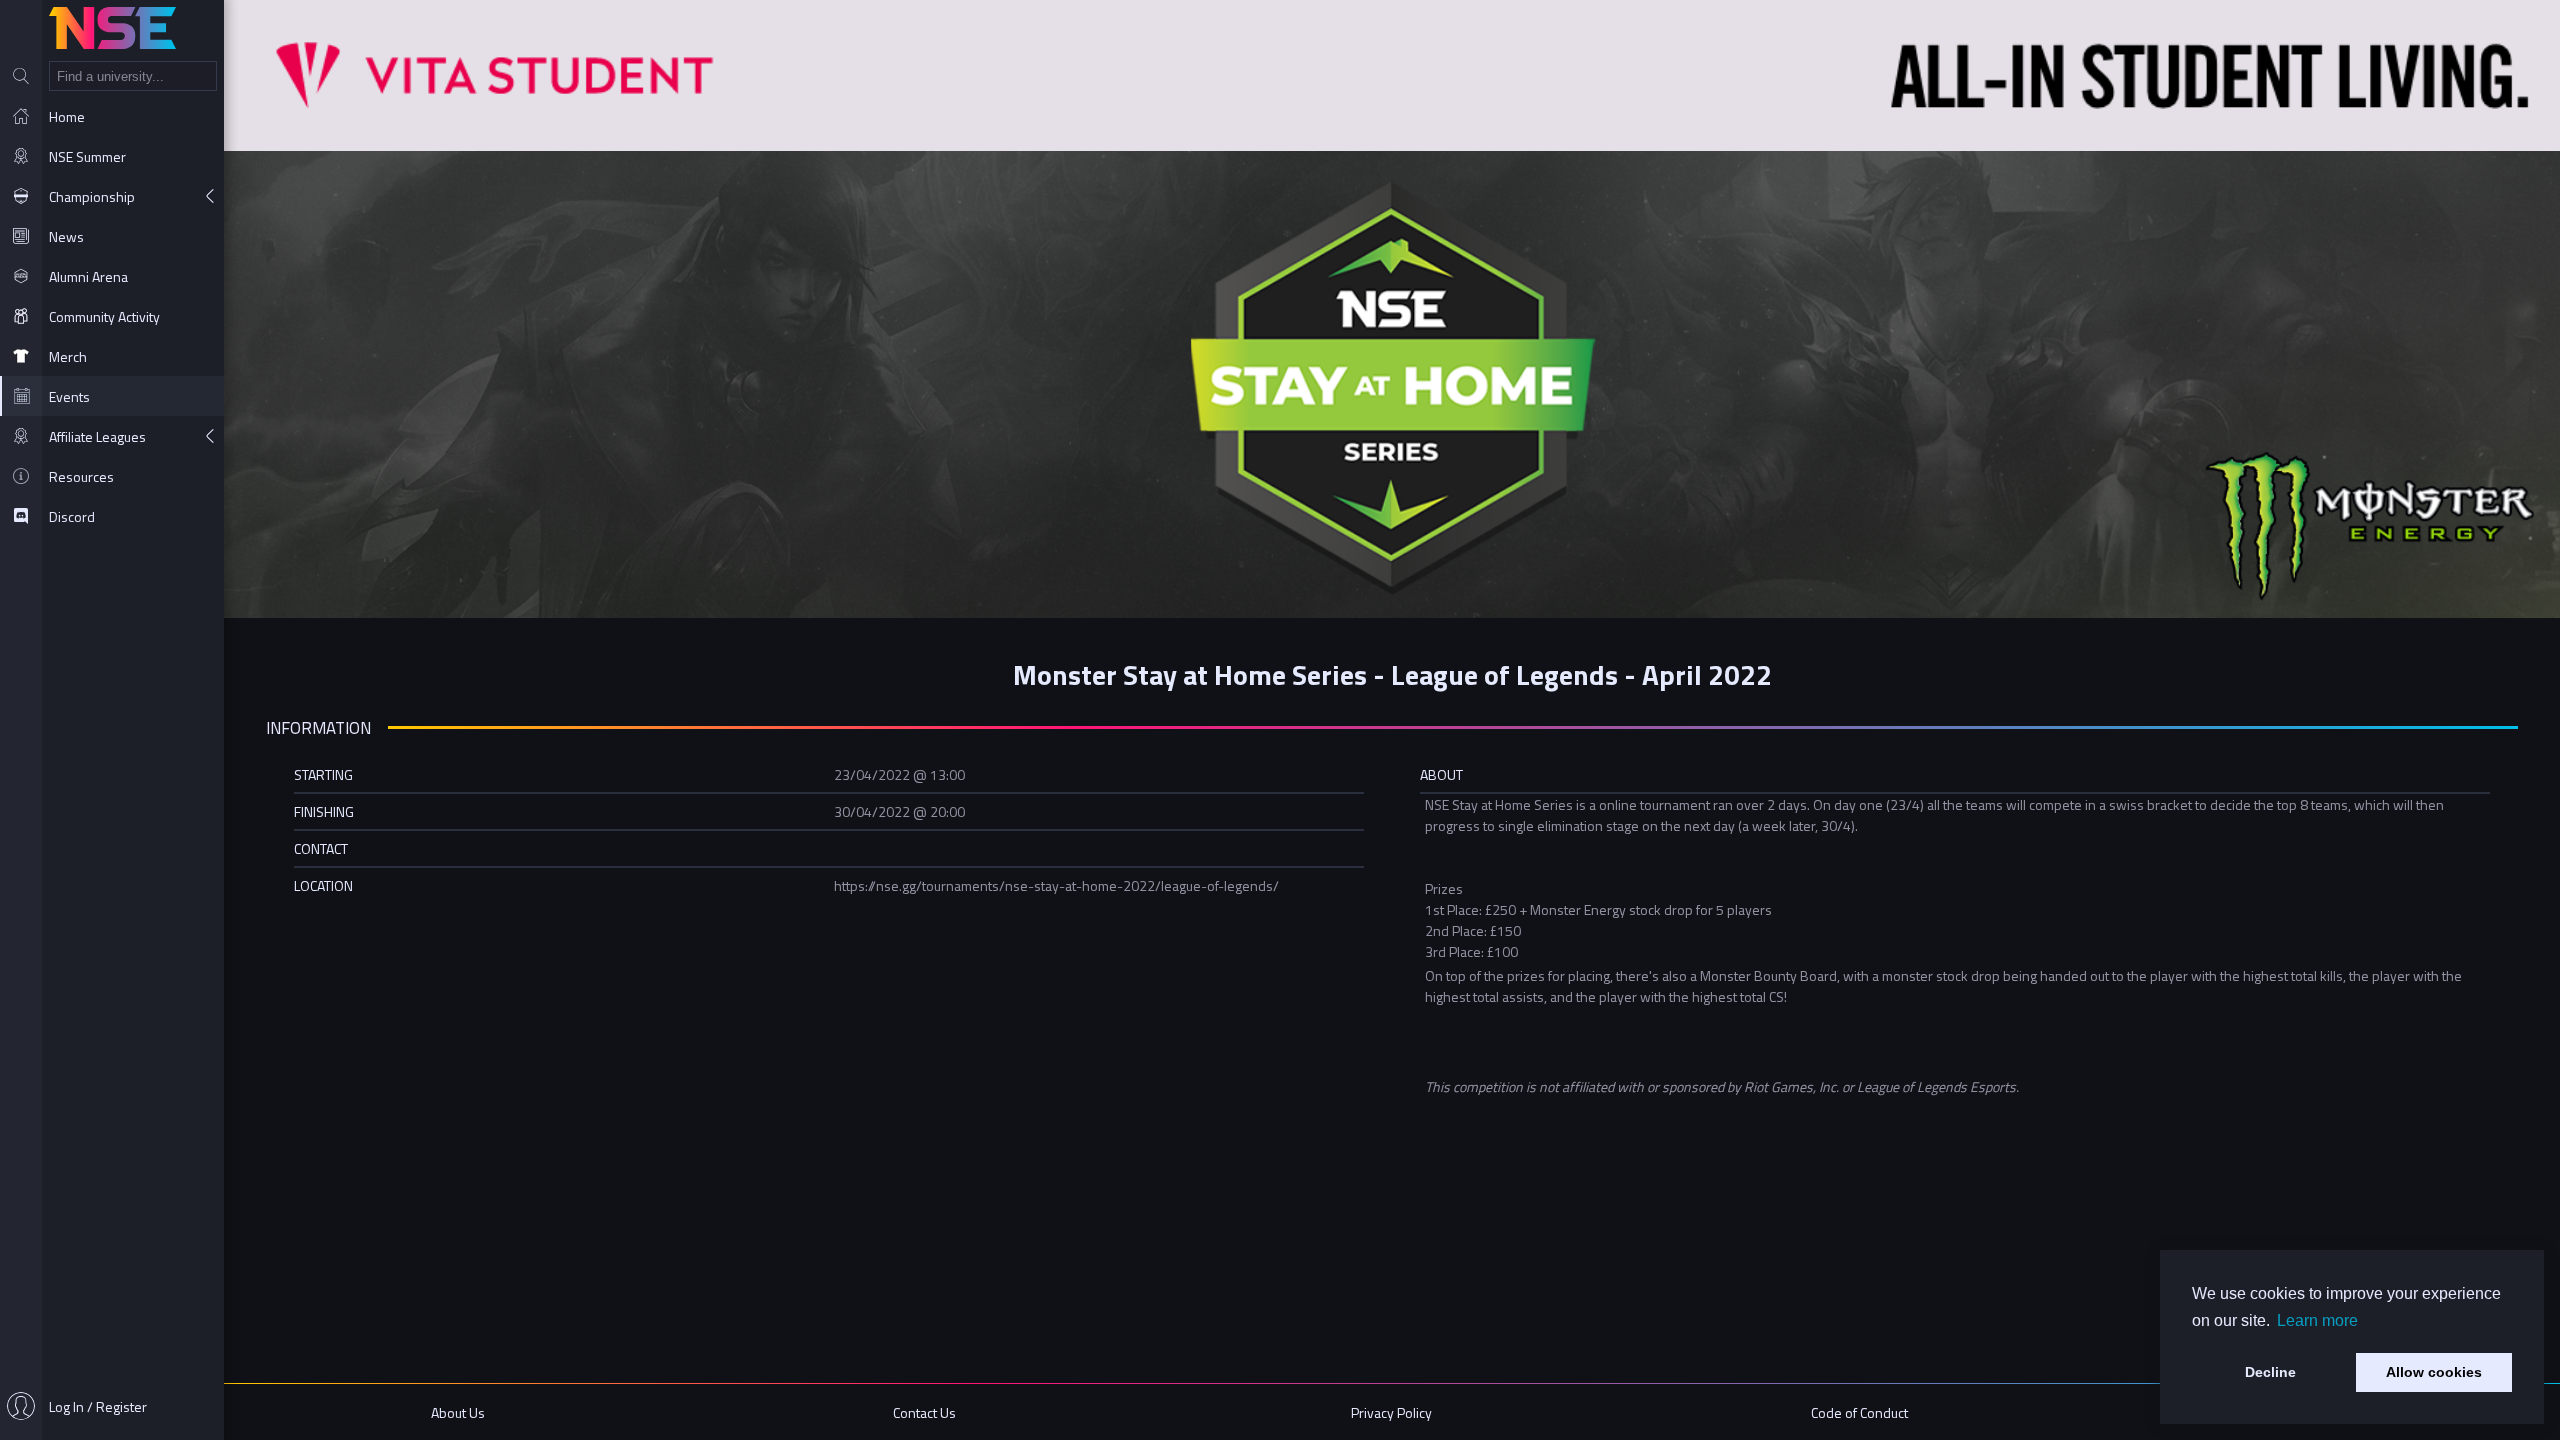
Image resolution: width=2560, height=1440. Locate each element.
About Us (458, 1412)
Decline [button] (2270, 1372)
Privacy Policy (1391, 1412)
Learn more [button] (2317, 1320)
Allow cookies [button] (2434, 1372)
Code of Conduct (1859, 1412)
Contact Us (924, 1412)
